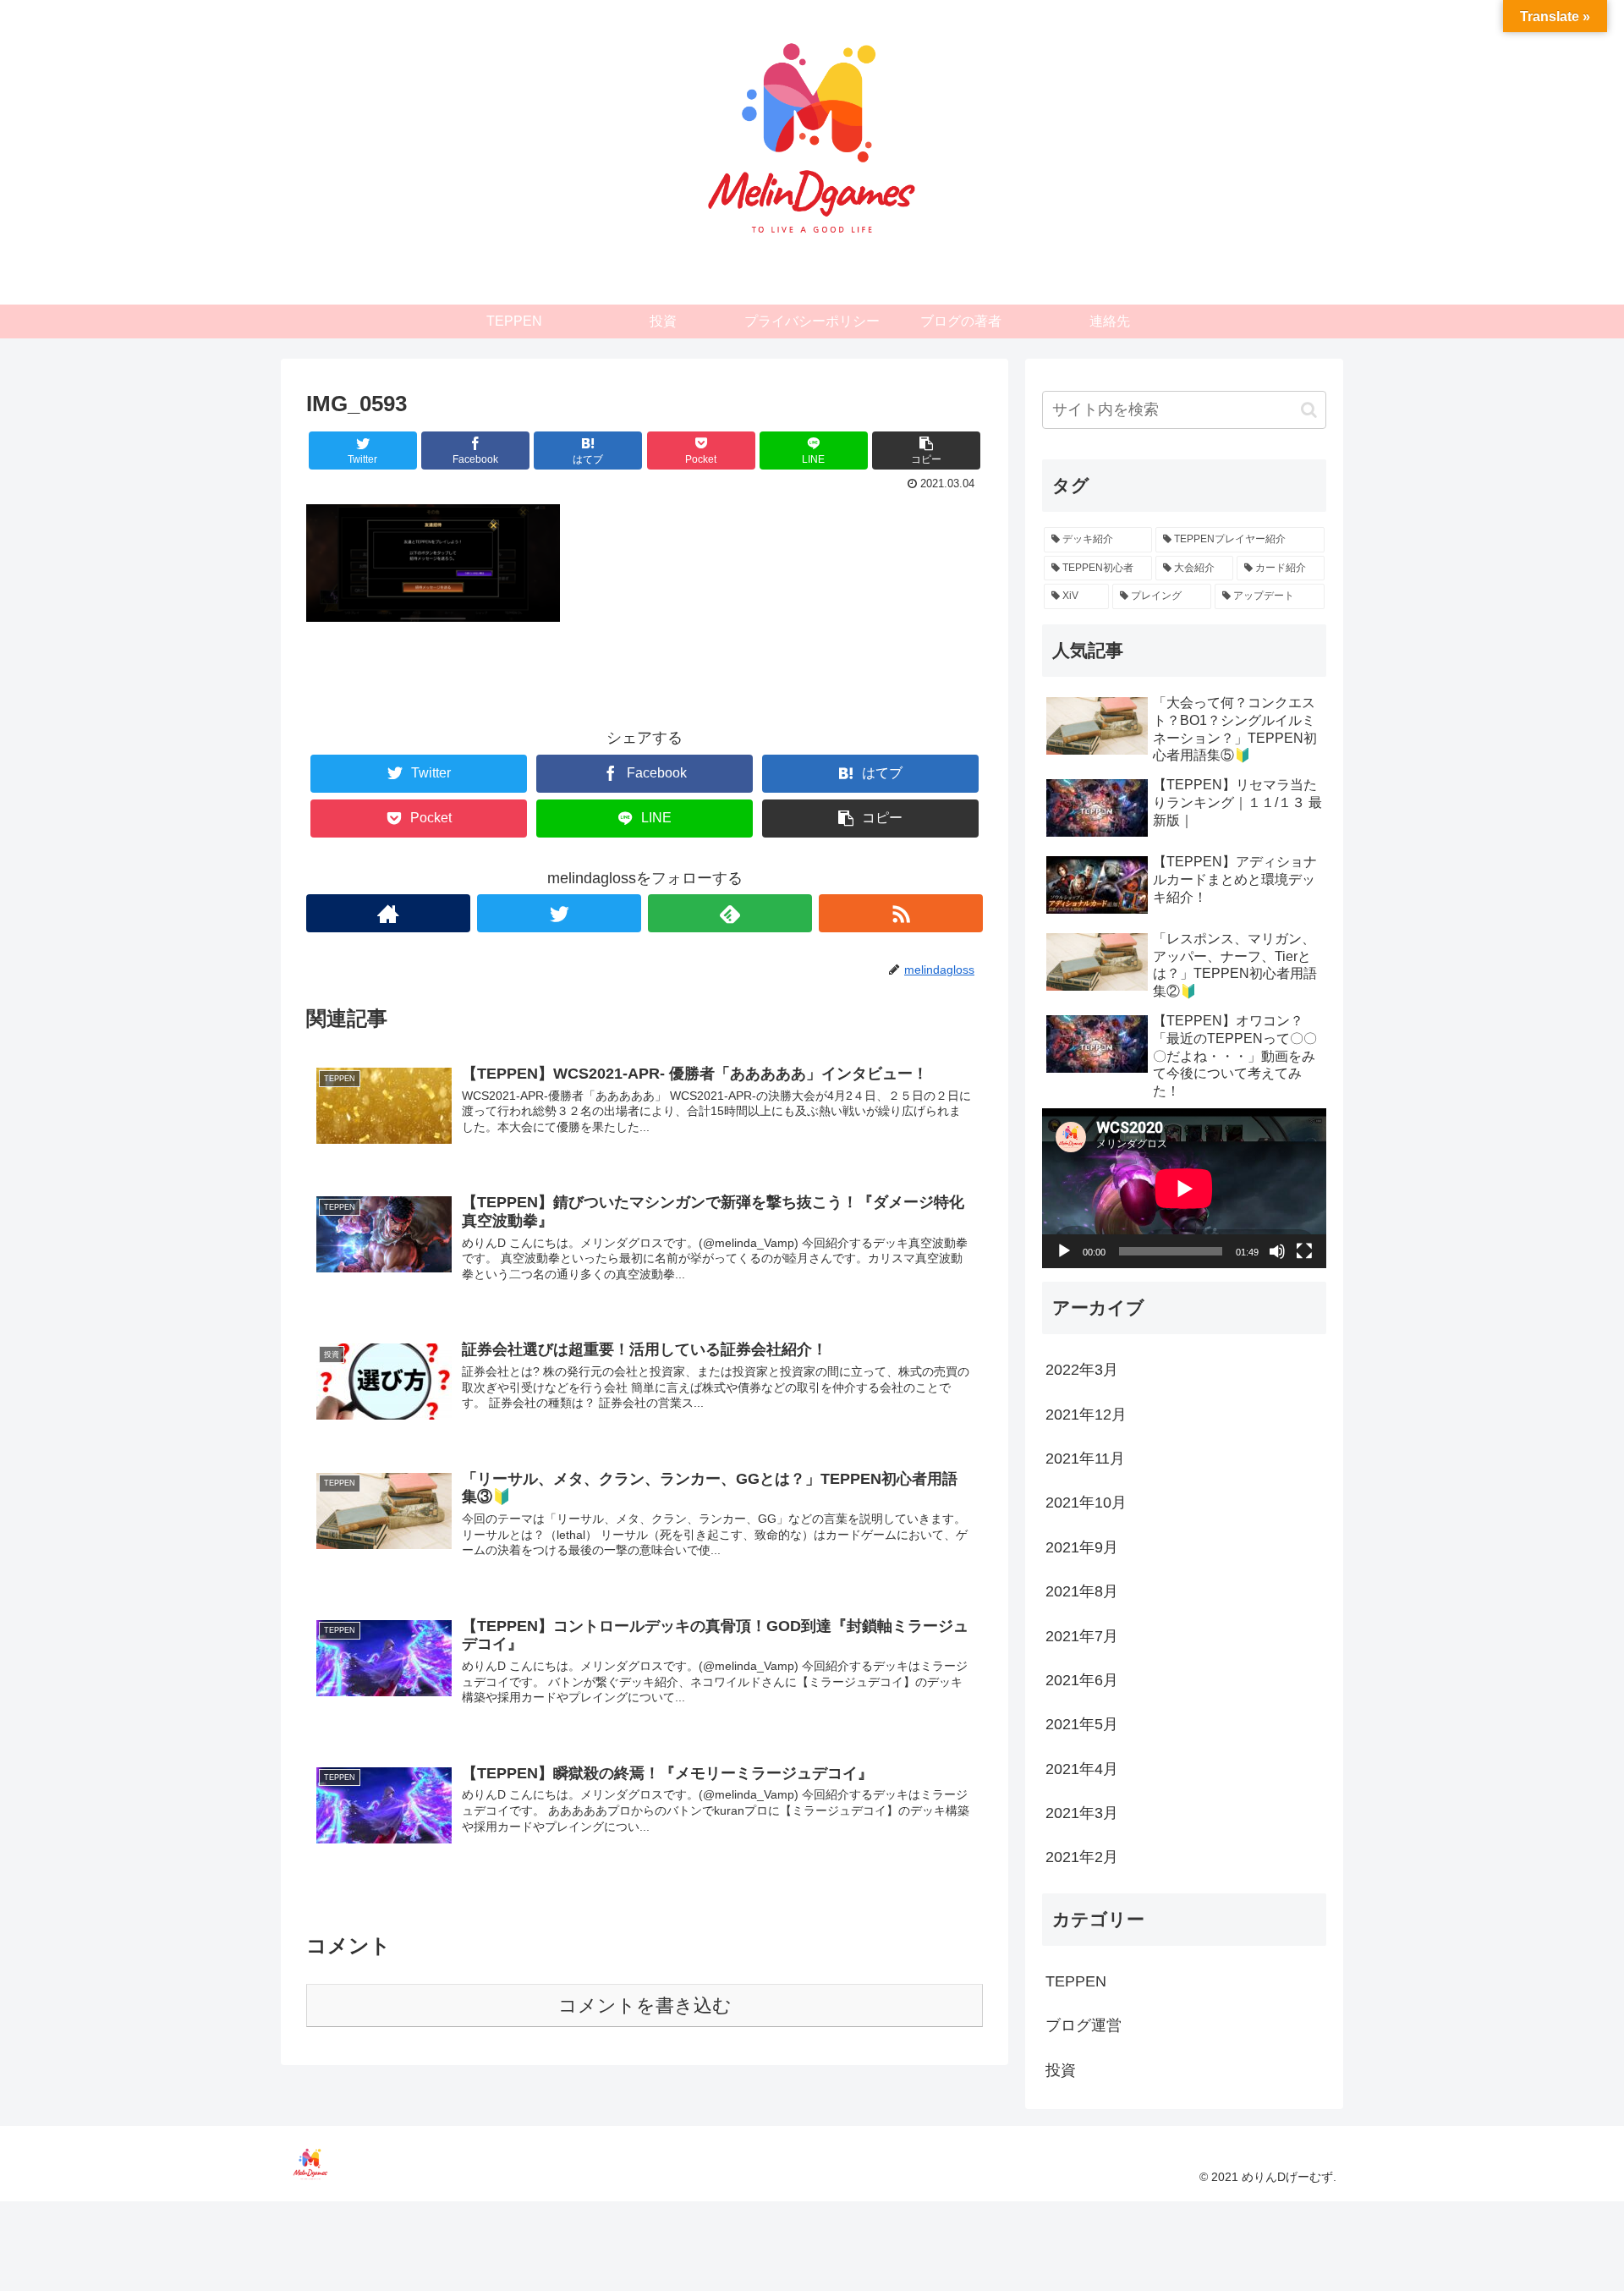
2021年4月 (1082, 1768)
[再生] (1064, 1251)
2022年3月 (1082, 1370)
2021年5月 (1082, 1724)
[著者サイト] (388, 913)
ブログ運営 (1084, 2025)
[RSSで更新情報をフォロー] (901, 913)
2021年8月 (1082, 1591)
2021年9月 (1082, 1547)
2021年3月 (1082, 1813)
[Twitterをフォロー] (559, 913)
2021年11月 (1085, 1459)
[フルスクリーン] (1304, 1251)
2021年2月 (1082, 1857)
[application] (1184, 1188)
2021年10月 (1086, 1503)
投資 (1061, 2069)
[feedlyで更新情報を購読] (730, 913)
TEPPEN (1076, 1981)
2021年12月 (1086, 1414)
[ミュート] (1277, 1251)
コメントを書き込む (645, 2005)
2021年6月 (1082, 1680)
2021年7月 (1082, 1635)
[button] (1309, 410)
